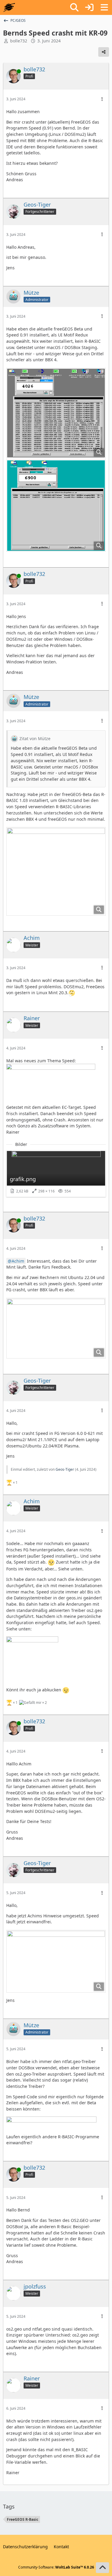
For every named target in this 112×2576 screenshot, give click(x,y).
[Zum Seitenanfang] (102, 2568)
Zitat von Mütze (35, 738)
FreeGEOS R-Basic (23, 2519)
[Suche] (74, 7)
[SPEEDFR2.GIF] (56, 871)
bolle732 (19, 41)
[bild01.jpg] (56, 1961)
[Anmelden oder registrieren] (89, 7)
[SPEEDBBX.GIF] (56, 413)
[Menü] (104, 7)
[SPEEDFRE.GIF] (56, 506)
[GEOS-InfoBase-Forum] (9, 7)
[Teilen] (104, 52)
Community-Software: (56, 2567)
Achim (18, 1261)
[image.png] (56, 1328)
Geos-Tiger (65, 1469)
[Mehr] (102, 99)
